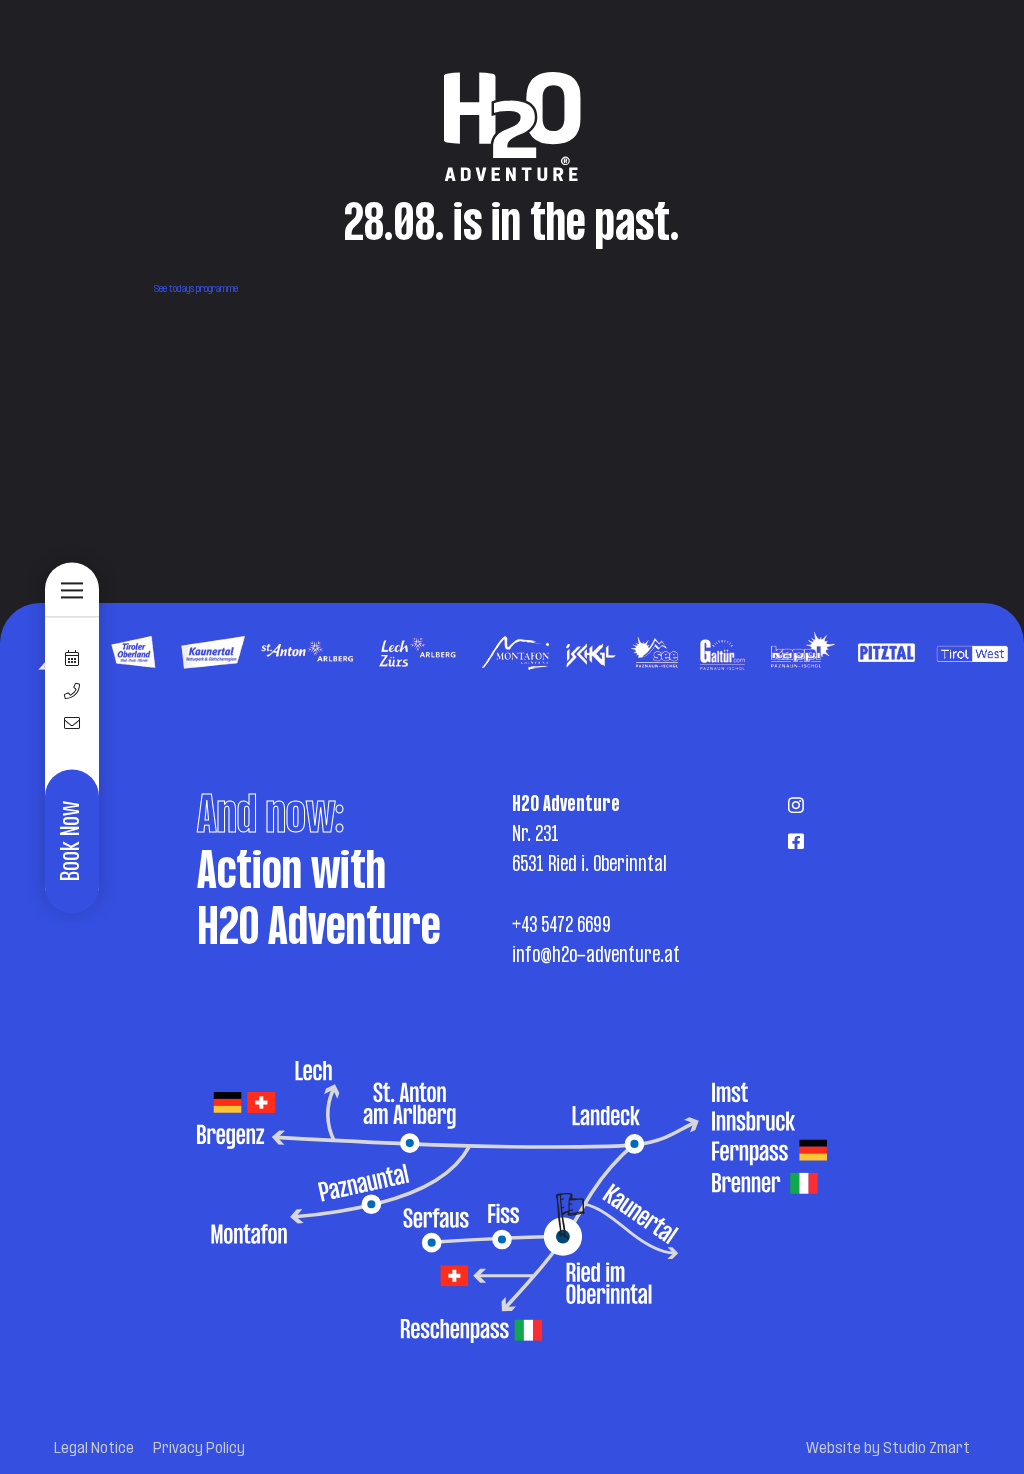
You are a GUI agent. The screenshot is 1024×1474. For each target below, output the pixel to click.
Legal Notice (94, 1449)
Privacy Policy (199, 1449)
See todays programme (196, 289)
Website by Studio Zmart (888, 1449)
